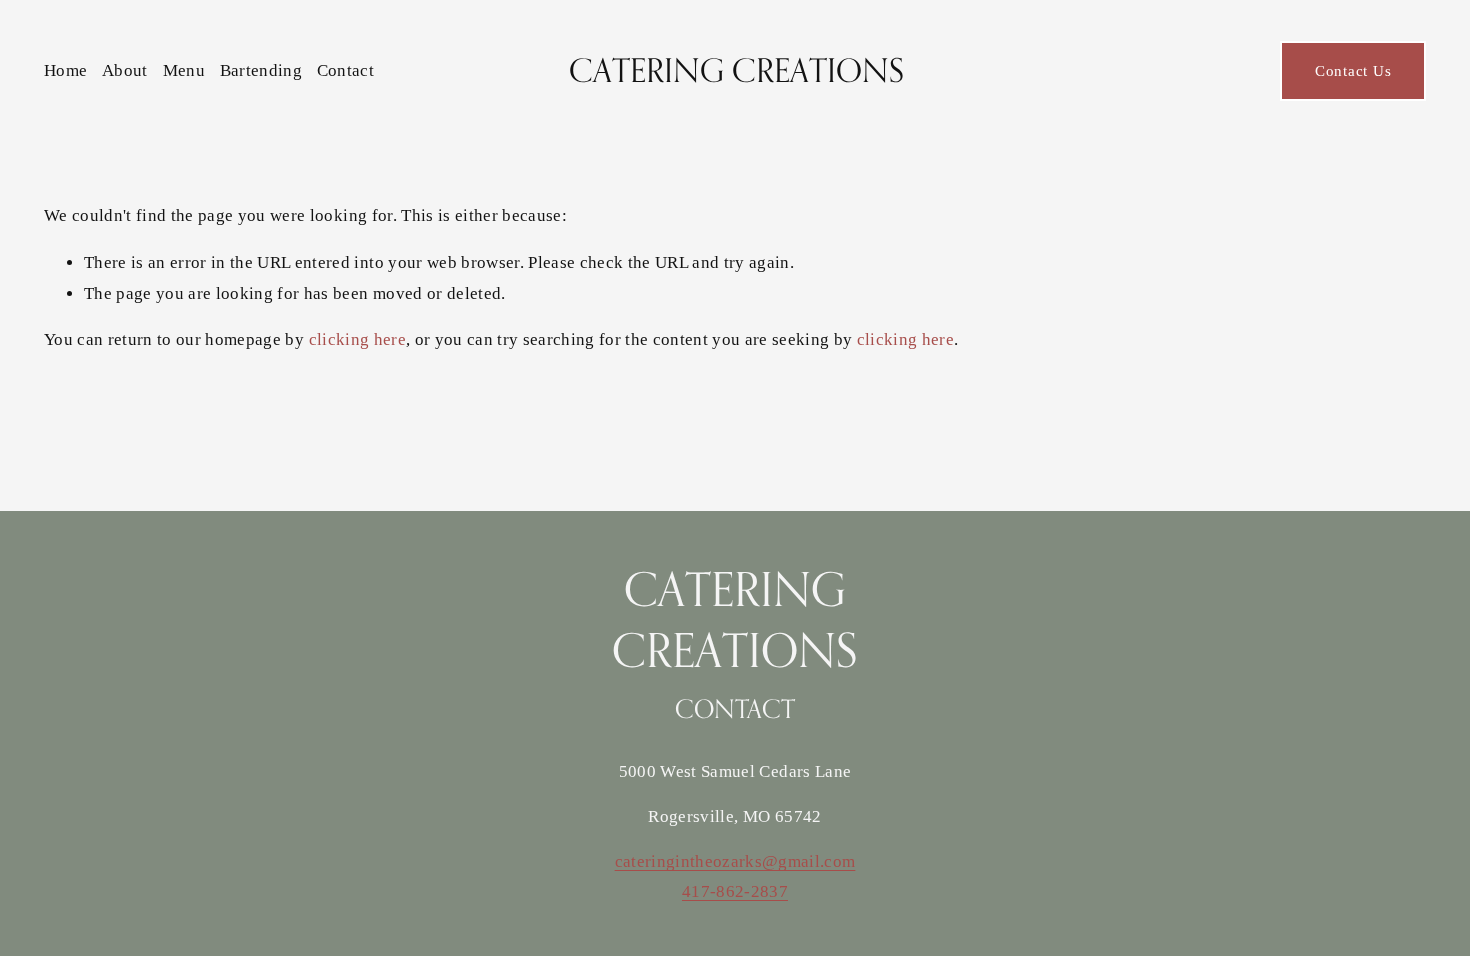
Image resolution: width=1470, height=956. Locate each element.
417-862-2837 (735, 891)
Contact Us (1353, 71)
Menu (184, 70)
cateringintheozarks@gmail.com (735, 861)
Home (65, 70)
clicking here (357, 339)
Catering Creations (736, 70)
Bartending (261, 70)
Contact (345, 70)
